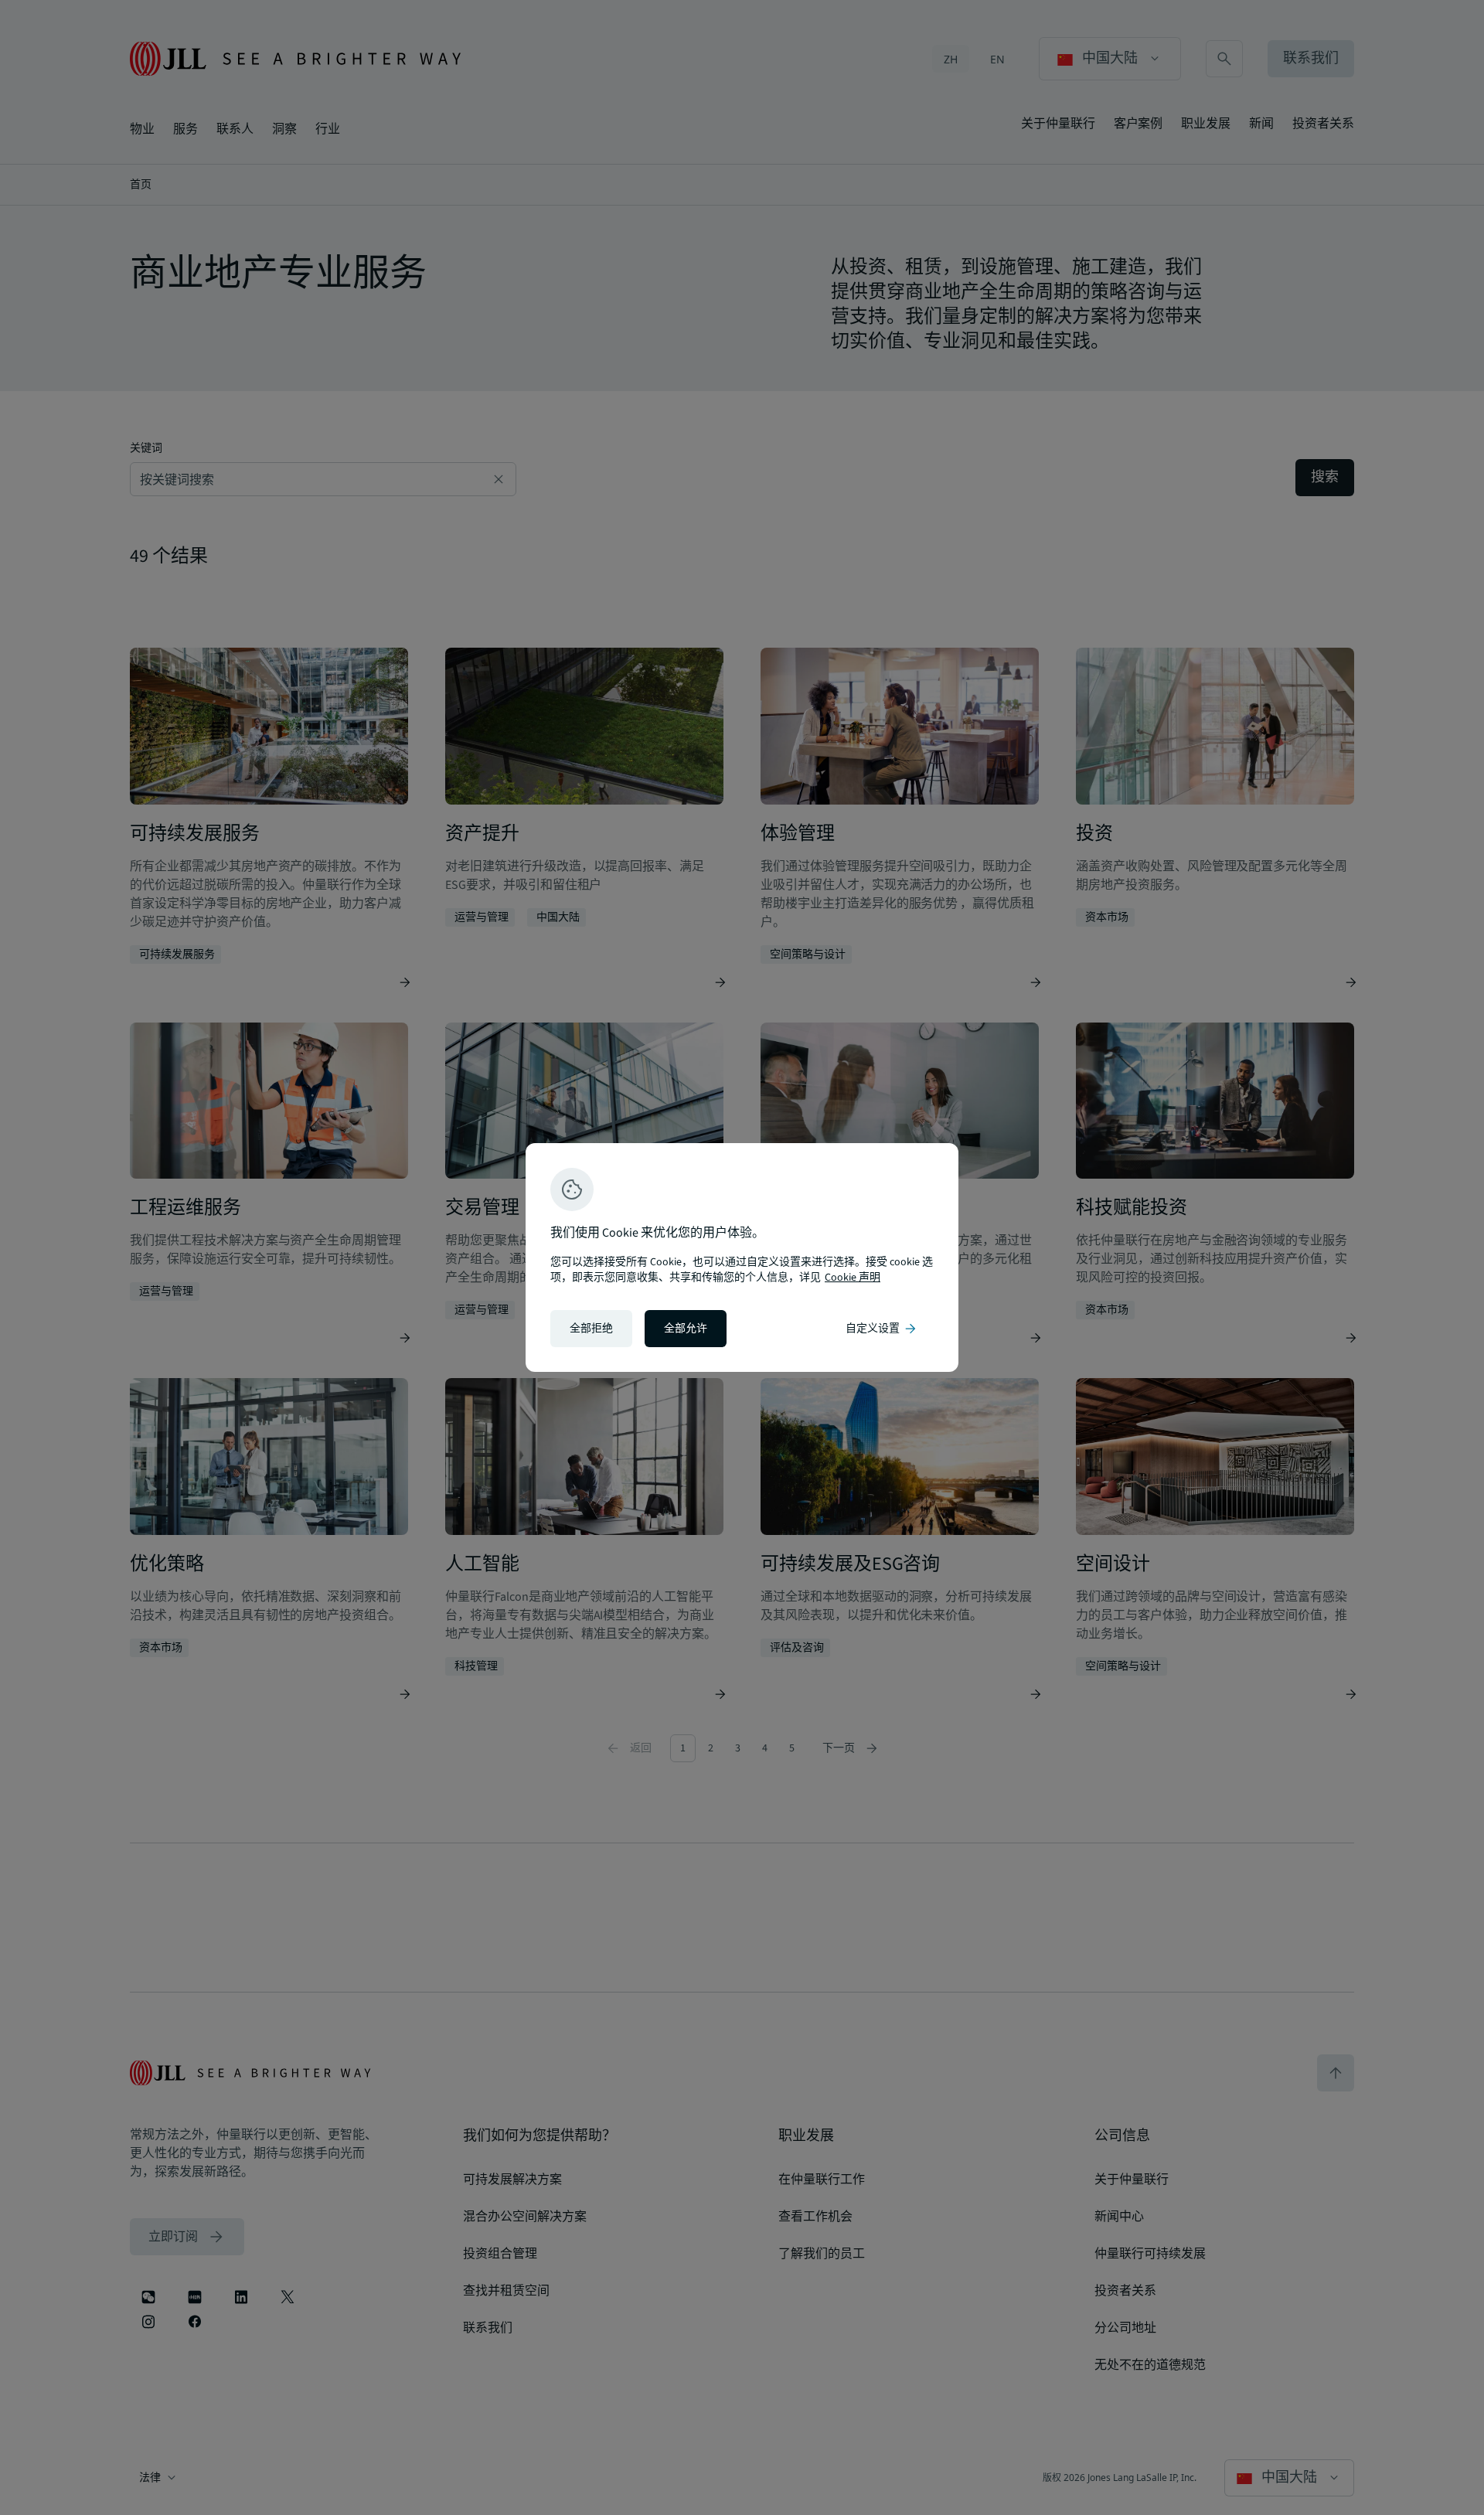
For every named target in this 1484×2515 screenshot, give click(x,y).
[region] (742, 1257)
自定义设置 (882, 1329)
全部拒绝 (591, 1329)
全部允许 (686, 1329)
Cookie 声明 (853, 1278)
